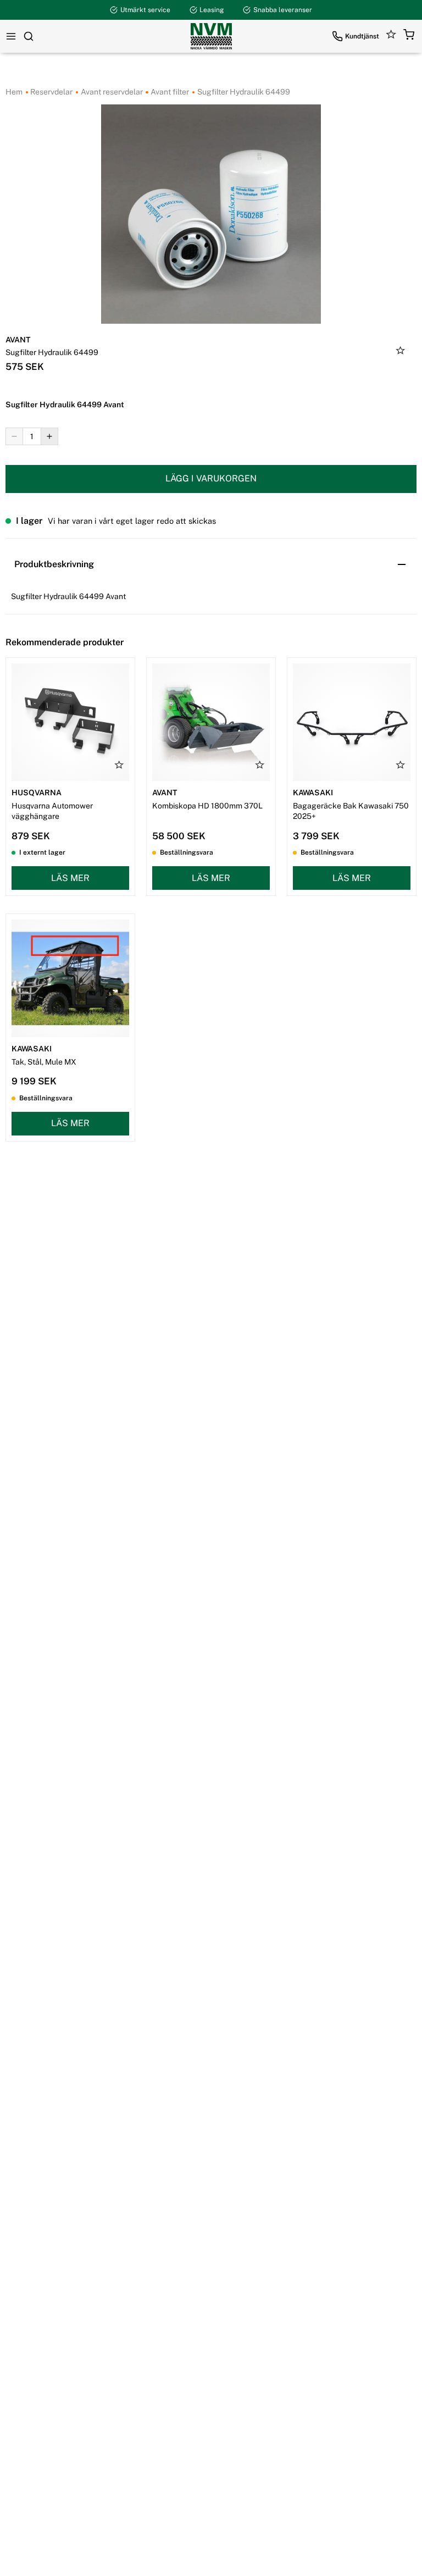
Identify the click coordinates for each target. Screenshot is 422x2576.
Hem (14, 92)
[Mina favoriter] (391, 36)
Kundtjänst (362, 36)
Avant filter (169, 92)
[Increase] (49, 436)
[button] (409, 36)
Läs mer (70, 878)
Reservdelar (51, 92)
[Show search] (29, 36)
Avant (18, 340)
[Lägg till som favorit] (401, 352)
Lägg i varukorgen (211, 478)
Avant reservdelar (111, 92)
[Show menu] (11, 36)
